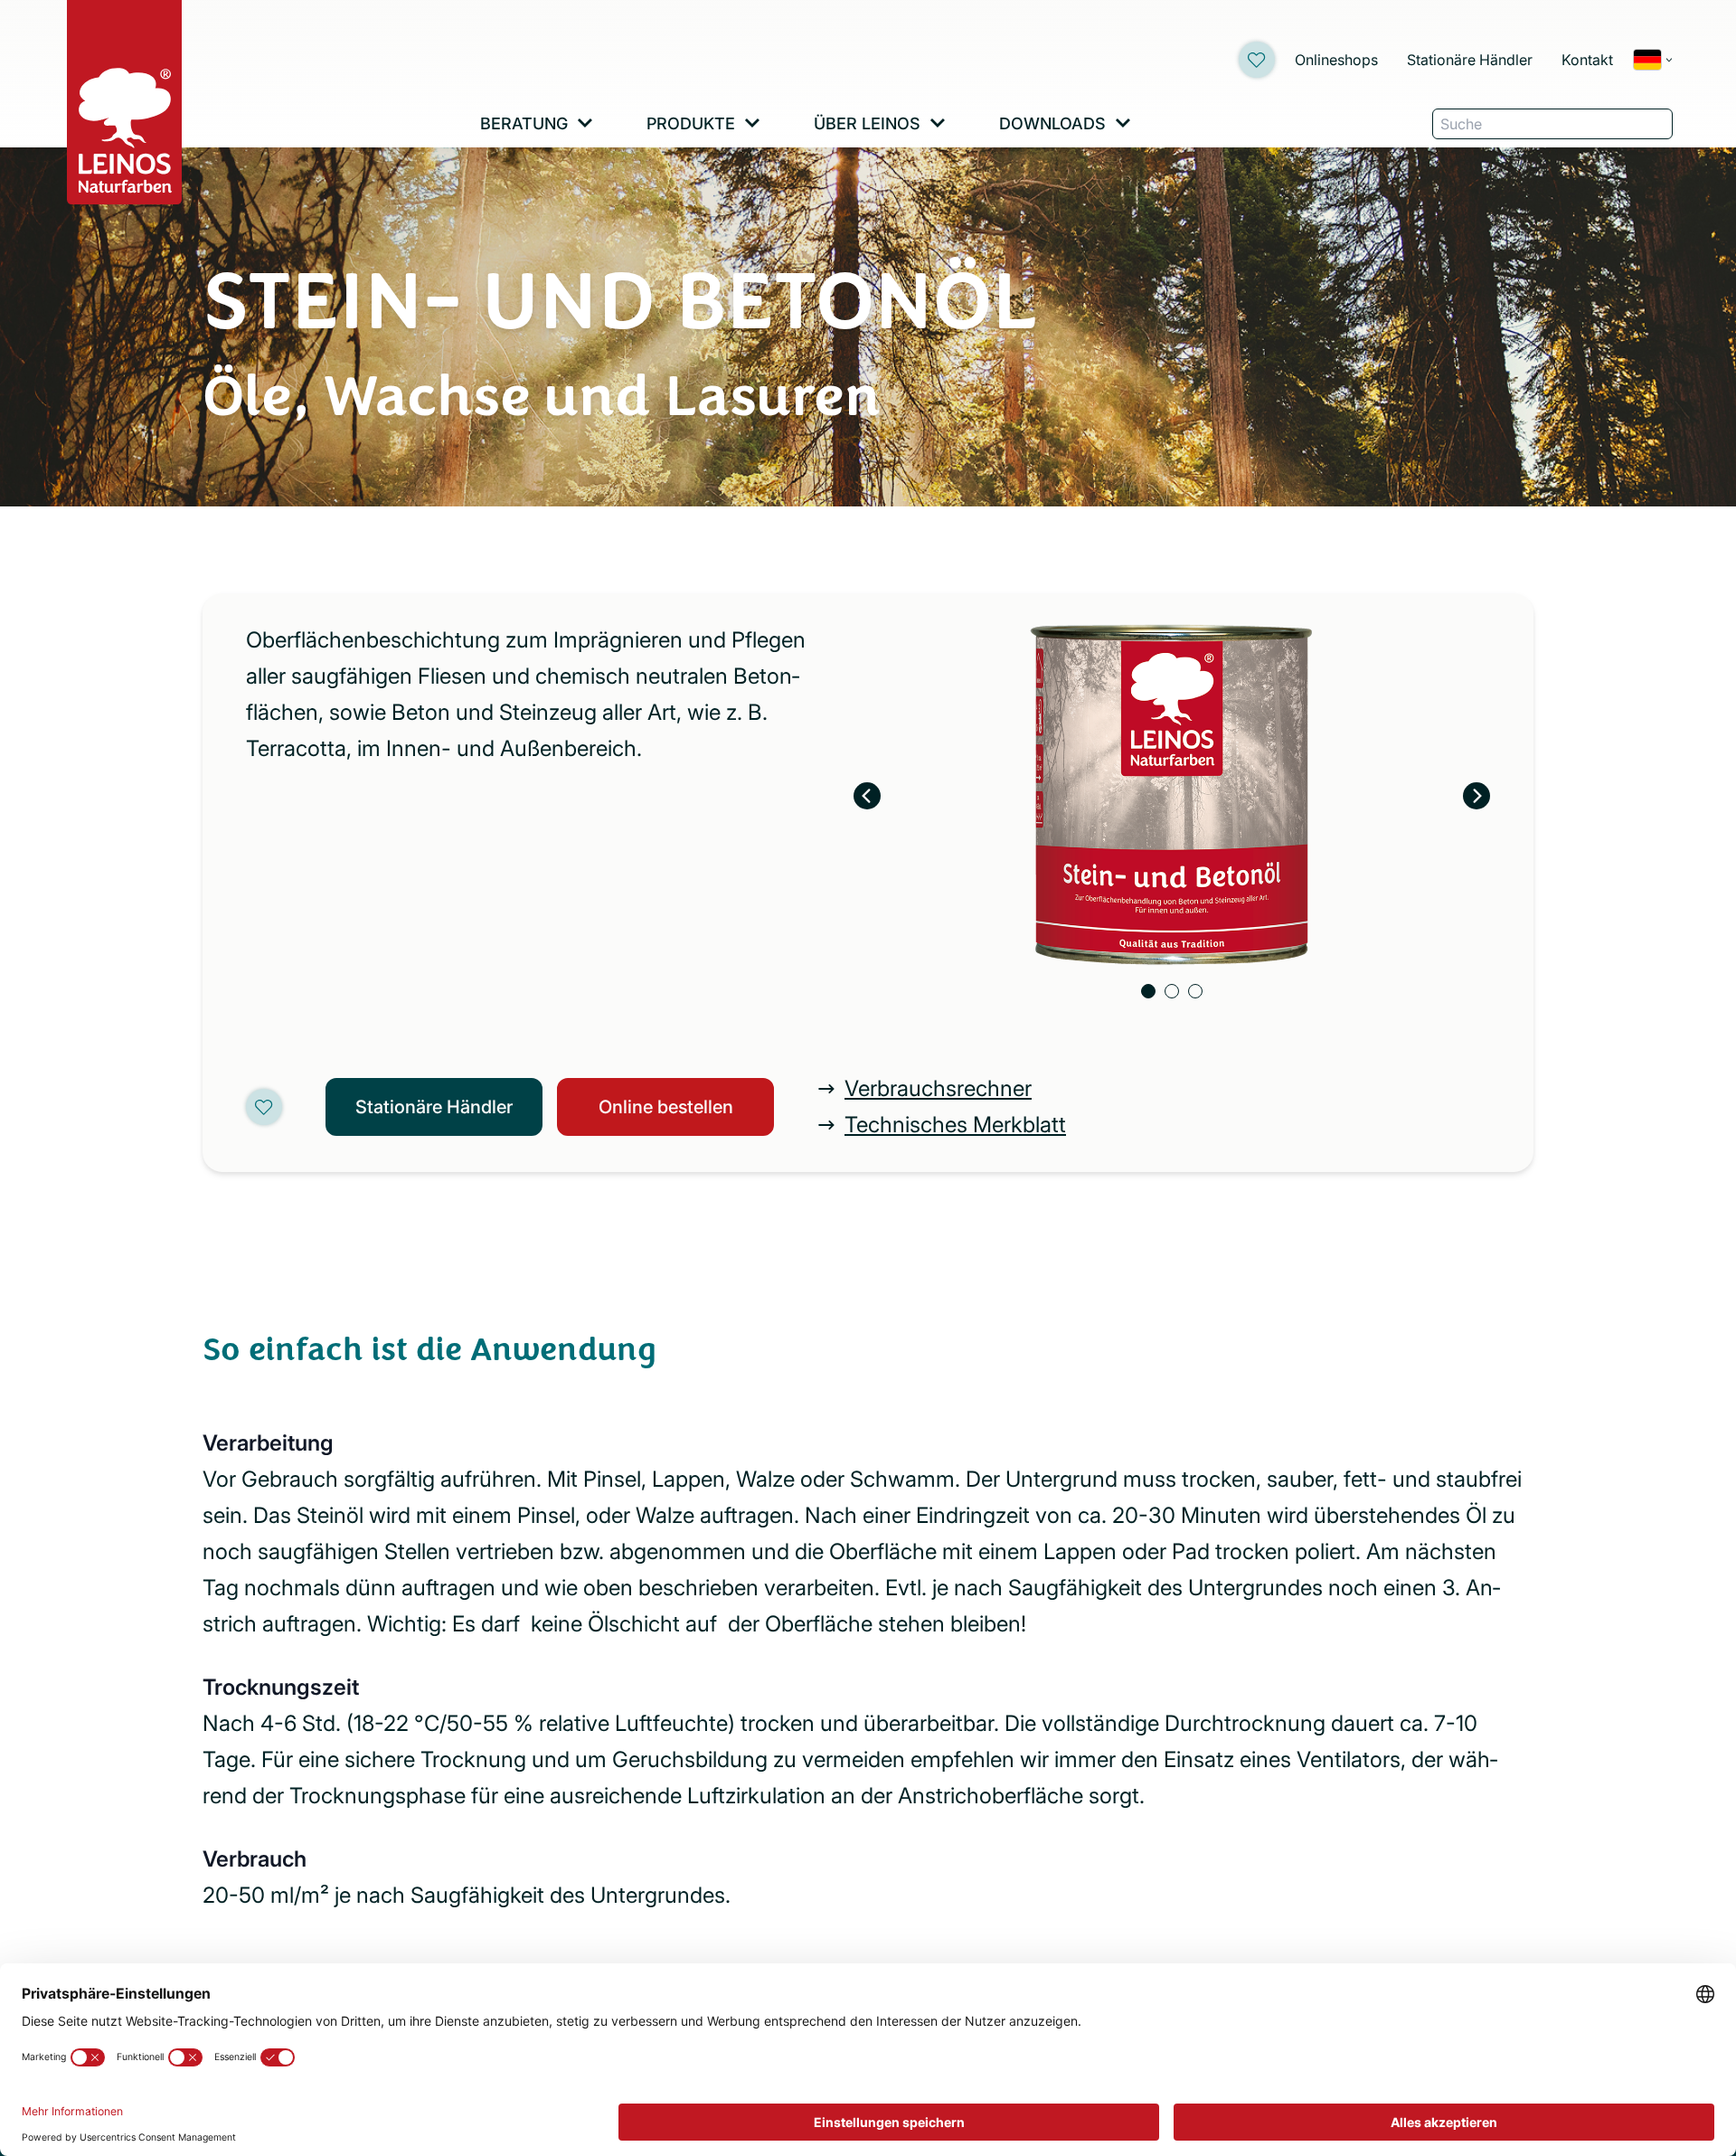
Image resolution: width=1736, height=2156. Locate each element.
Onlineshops (1336, 60)
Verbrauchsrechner (938, 1088)
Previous (867, 796)
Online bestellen (666, 1107)
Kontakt (1587, 60)
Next (1477, 796)
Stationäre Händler (1470, 60)
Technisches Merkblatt (955, 1125)
